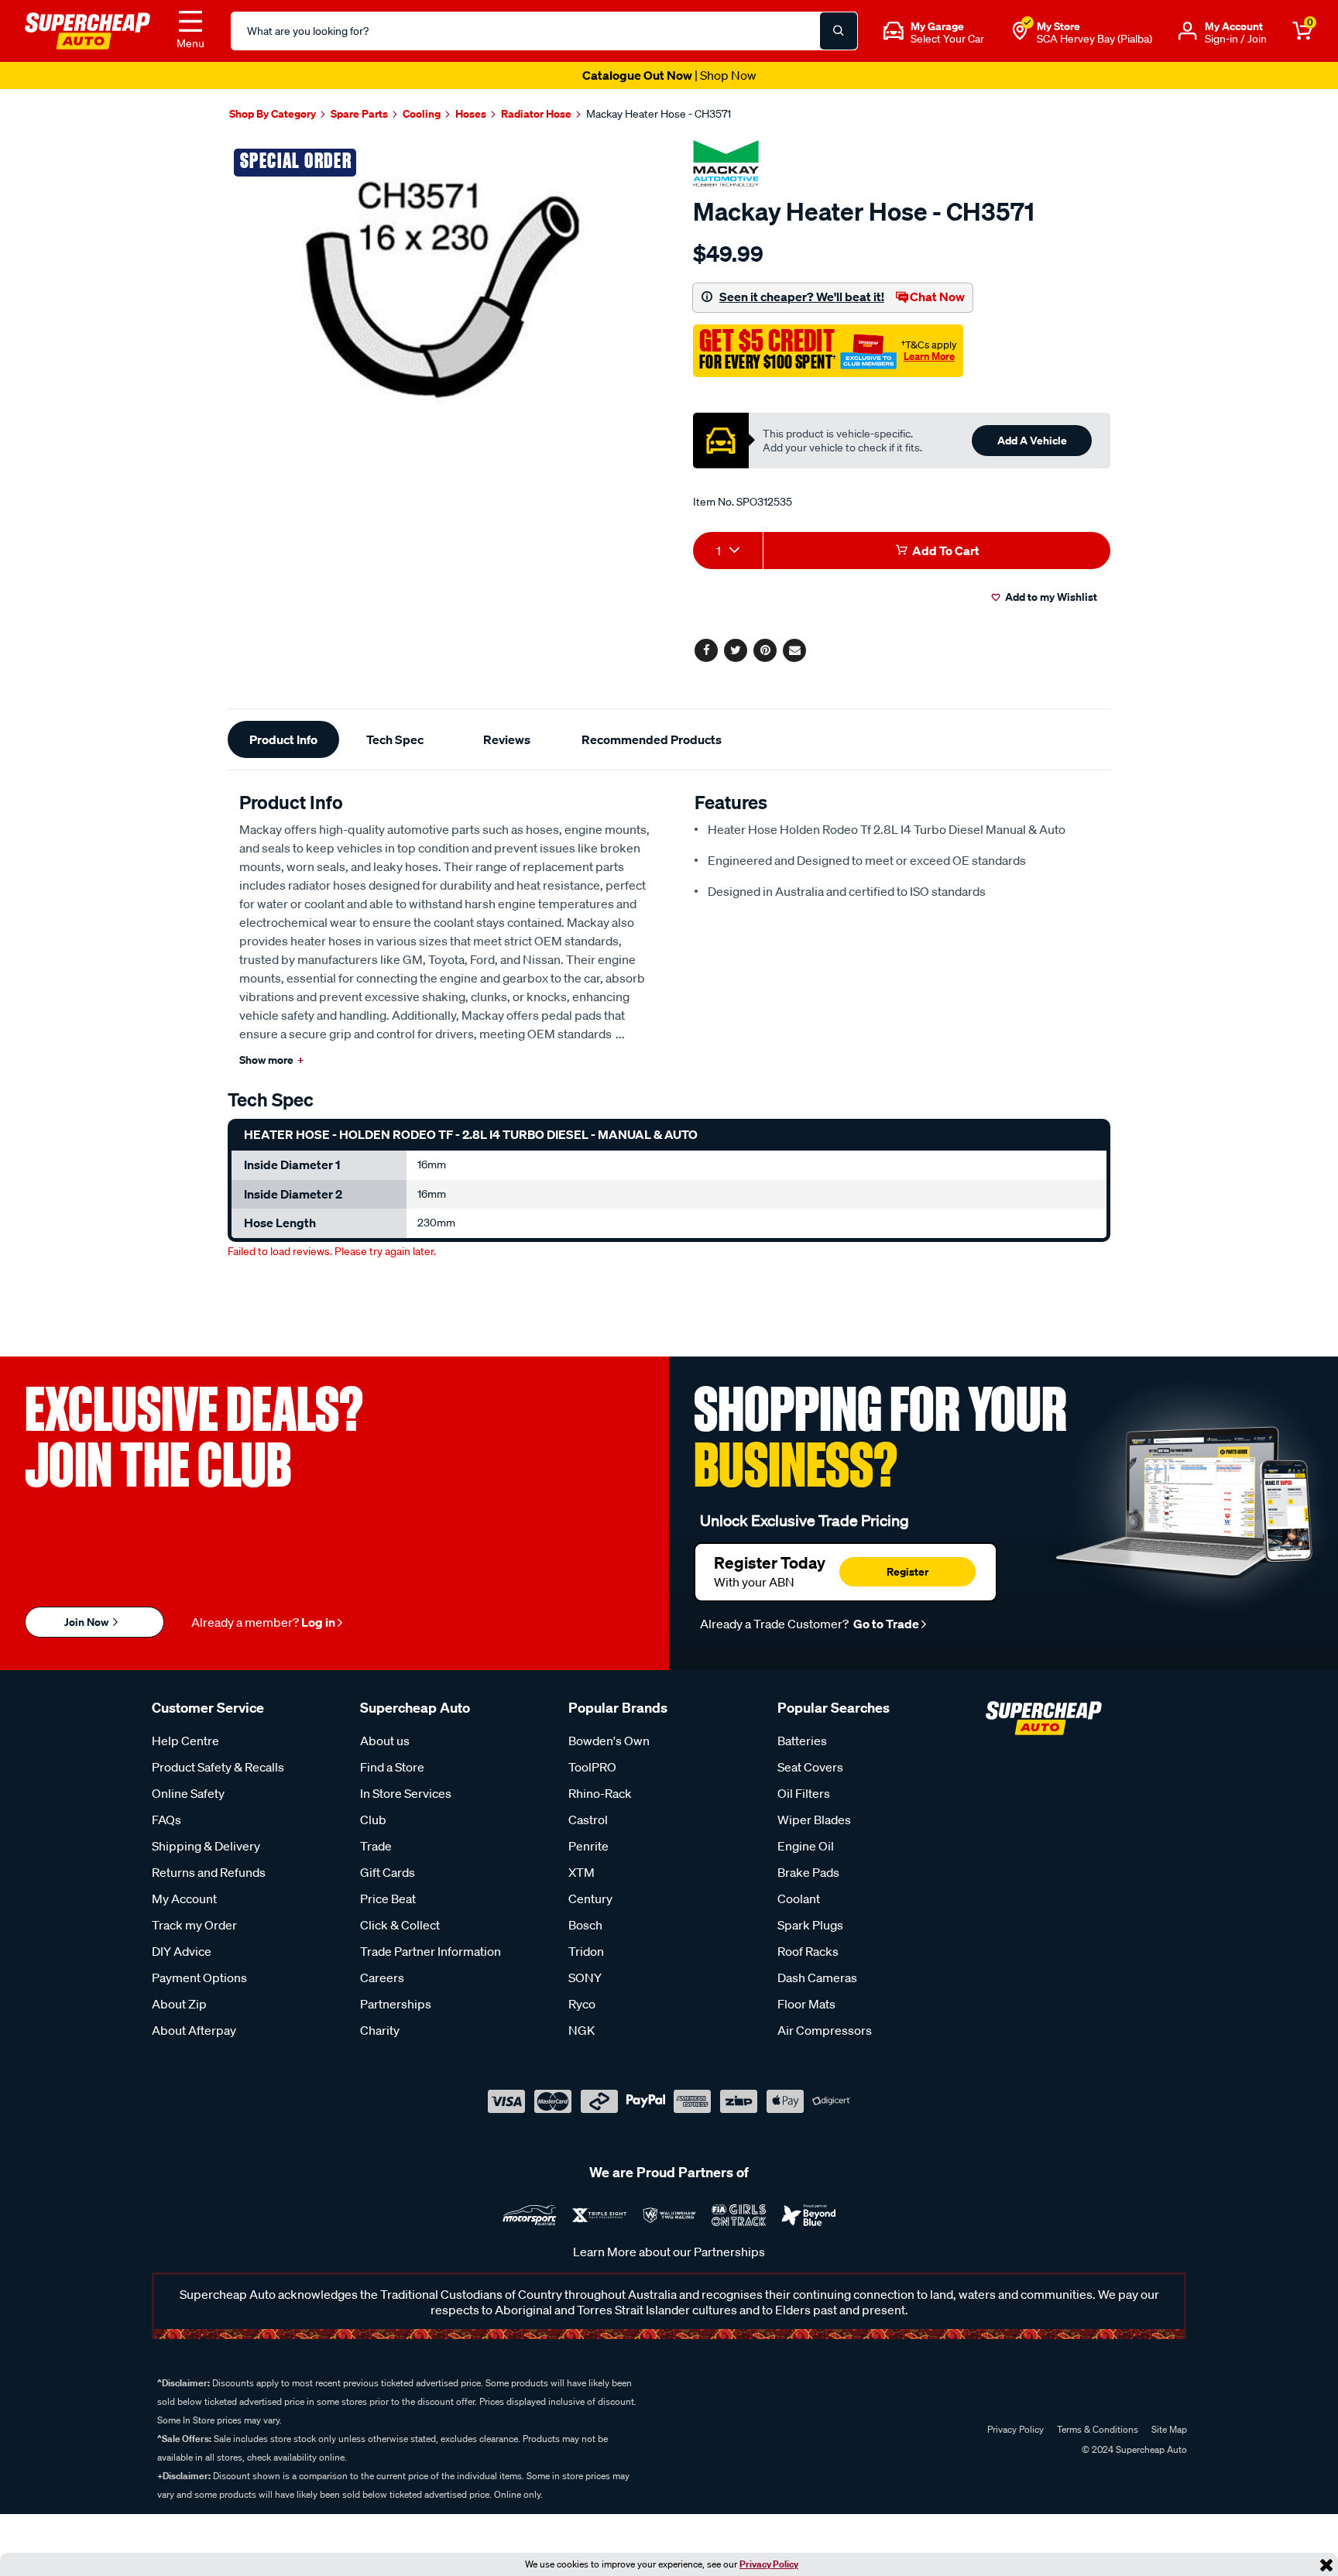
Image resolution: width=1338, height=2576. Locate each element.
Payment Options (199, 1977)
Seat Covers (810, 1767)
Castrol (588, 1820)
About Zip (179, 2004)
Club (373, 1820)
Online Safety (188, 1793)
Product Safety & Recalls (218, 1767)
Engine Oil (806, 1846)
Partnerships (396, 2004)
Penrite (588, 1846)
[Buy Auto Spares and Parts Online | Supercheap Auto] (87, 29)
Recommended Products (652, 739)
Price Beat (388, 1899)
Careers (382, 1977)
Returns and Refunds (209, 1872)
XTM (582, 1872)
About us (385, 1741)
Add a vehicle (1032, 440)
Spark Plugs (810, 1925)
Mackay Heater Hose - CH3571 (659, 114)
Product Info (283, 739)
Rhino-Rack (600, 1793)
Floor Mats (806, 2004)
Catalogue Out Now (669, 75)
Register (907, 1571)
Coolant (799, 1899)
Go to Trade (885, 1624)
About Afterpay (194, 2030)
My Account (184, 1899)
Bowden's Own (609, 1741)
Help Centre (185, 1741)
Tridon (586, 1951)
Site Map (1169, 2429)
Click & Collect (400, 1925)
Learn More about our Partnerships (669, 2252)
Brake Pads (808, 1872)
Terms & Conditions (1098, 2429)
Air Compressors (825, 2030)
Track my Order (194, 1925)
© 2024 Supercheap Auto (1133, 2449)
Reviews (507, 739)
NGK (582, 2030)
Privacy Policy (769, 2564)
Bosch (585, 1925)
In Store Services (406, 1793)
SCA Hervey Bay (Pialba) (1094, 39)
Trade (376, 1846)
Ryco (582, 2004)
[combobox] (728, 551)
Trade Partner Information (431, 1951)
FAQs (166, 1820)
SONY (585, 1977)
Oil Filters (804, 1793)
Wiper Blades (814, 1820)
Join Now (87, 1622)
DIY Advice (182, 1951)
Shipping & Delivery (206, 1846)
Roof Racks (808, 1951)
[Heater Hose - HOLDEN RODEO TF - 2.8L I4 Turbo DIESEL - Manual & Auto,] (443, 287)
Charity (380, 2030)
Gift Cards (388, 1872)
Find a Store (392, 1767)
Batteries (802, 1741)
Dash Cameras (817, 1977)
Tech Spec (395, 739)
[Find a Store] (1020, 31)
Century (590, 1899)
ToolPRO (592, 1767)
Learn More (929, 356)
